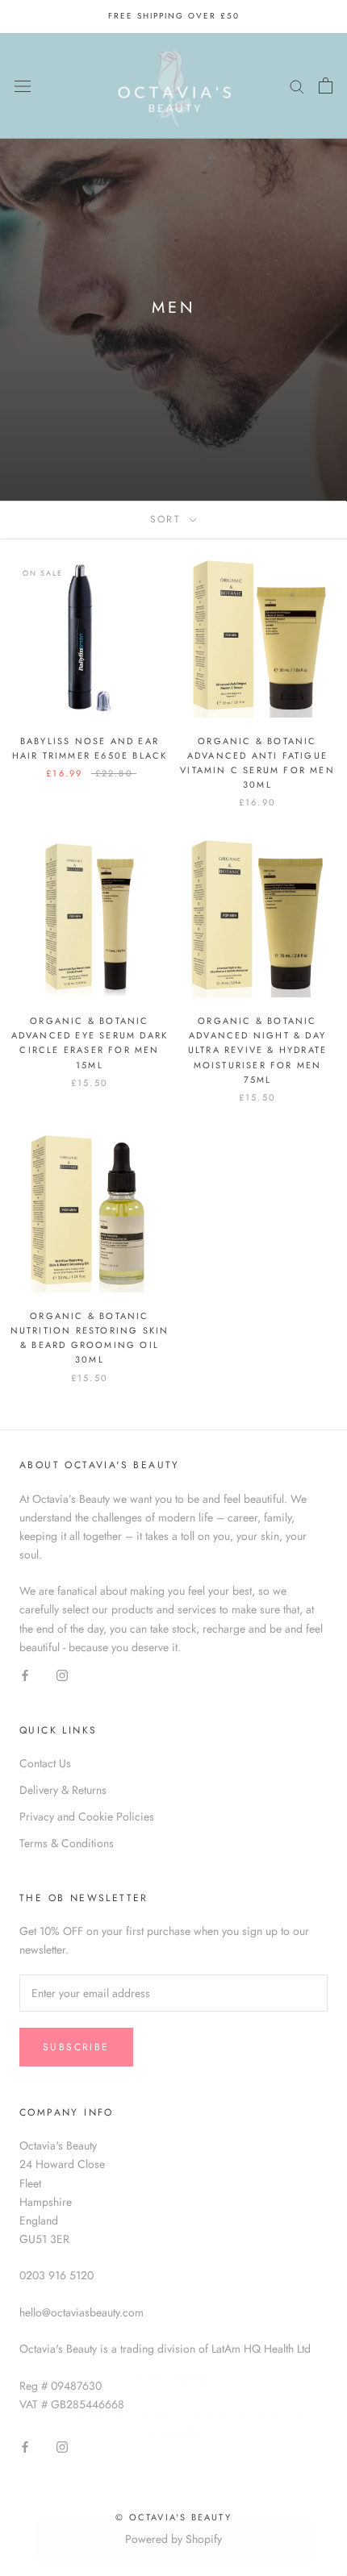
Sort (168, 519)
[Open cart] (326, 85)
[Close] (317, 2347)
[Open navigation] (23, 85)
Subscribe (174, 2520)
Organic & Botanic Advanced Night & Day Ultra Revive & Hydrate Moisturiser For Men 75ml (257, 1050)
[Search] (297, 85)
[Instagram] (62, 1675)
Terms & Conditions (67, 1843)
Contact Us (45, 1763)
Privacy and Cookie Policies (87, 1817)
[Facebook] (25, 1675)
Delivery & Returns (63, 1790)
